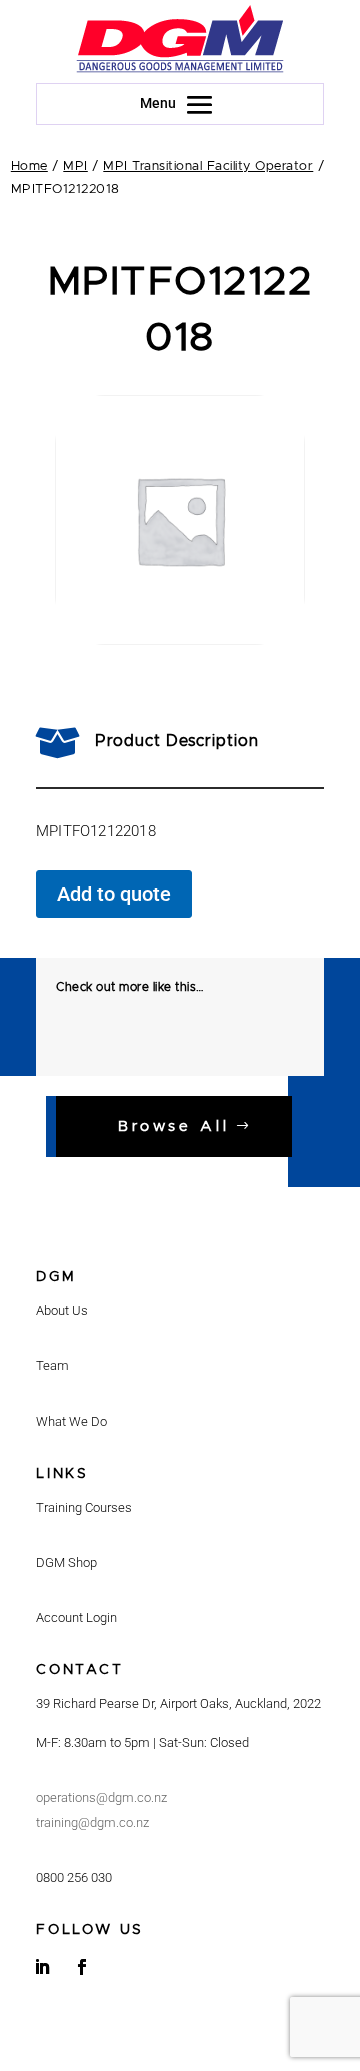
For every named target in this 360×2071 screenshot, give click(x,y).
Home (29, 166)
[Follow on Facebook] (82, 1967)
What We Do (71, 1421)
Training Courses (84, 1507)
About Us (62, 1310)
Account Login (76, 1617)
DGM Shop (66, 1562)
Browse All (174, 1126)
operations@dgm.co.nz (101, 1797)
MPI (75, 166)
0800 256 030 (74, 1877)
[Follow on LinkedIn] (42, 1967)
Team (52, 1365)
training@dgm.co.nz (92, 1822)
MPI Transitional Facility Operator (208, 166)
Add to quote (114, 894)
